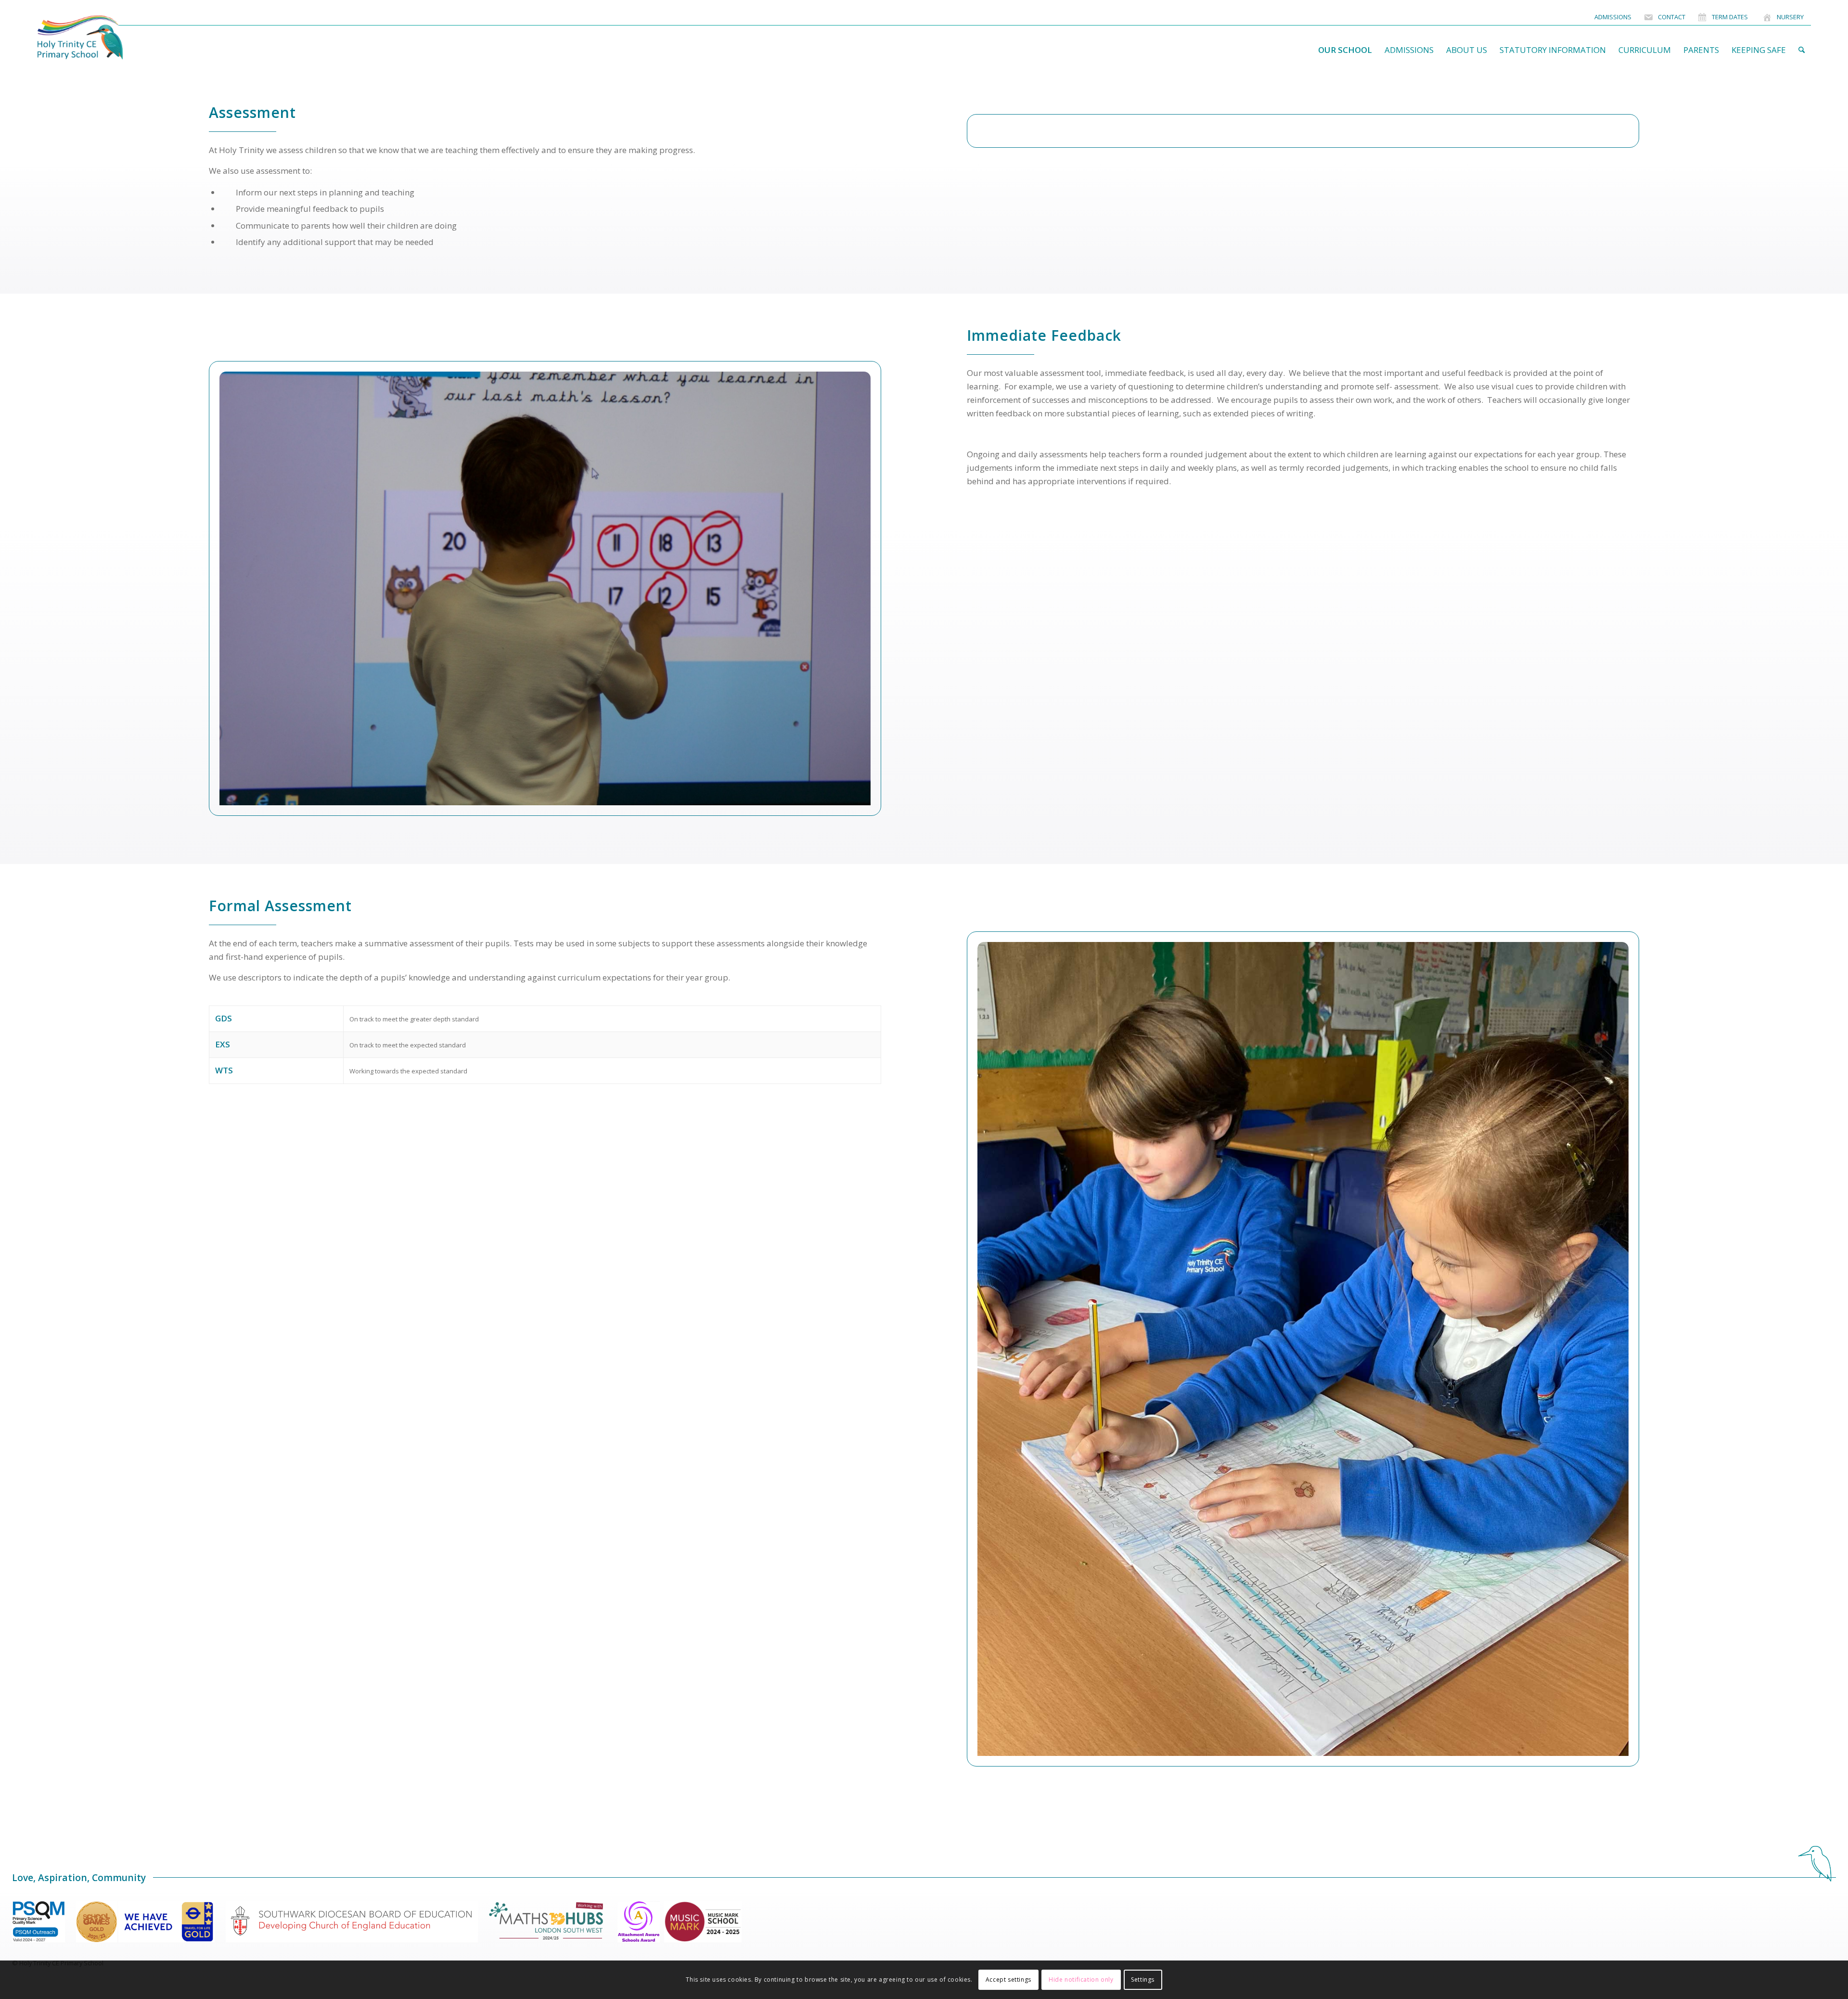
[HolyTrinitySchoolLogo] (99, 38)
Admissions (1613, 17)
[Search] (1802, 50)
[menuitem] (1613, 17)
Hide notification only (1081, 1980)
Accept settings (1008, 1980)
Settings (1143, 1980)
